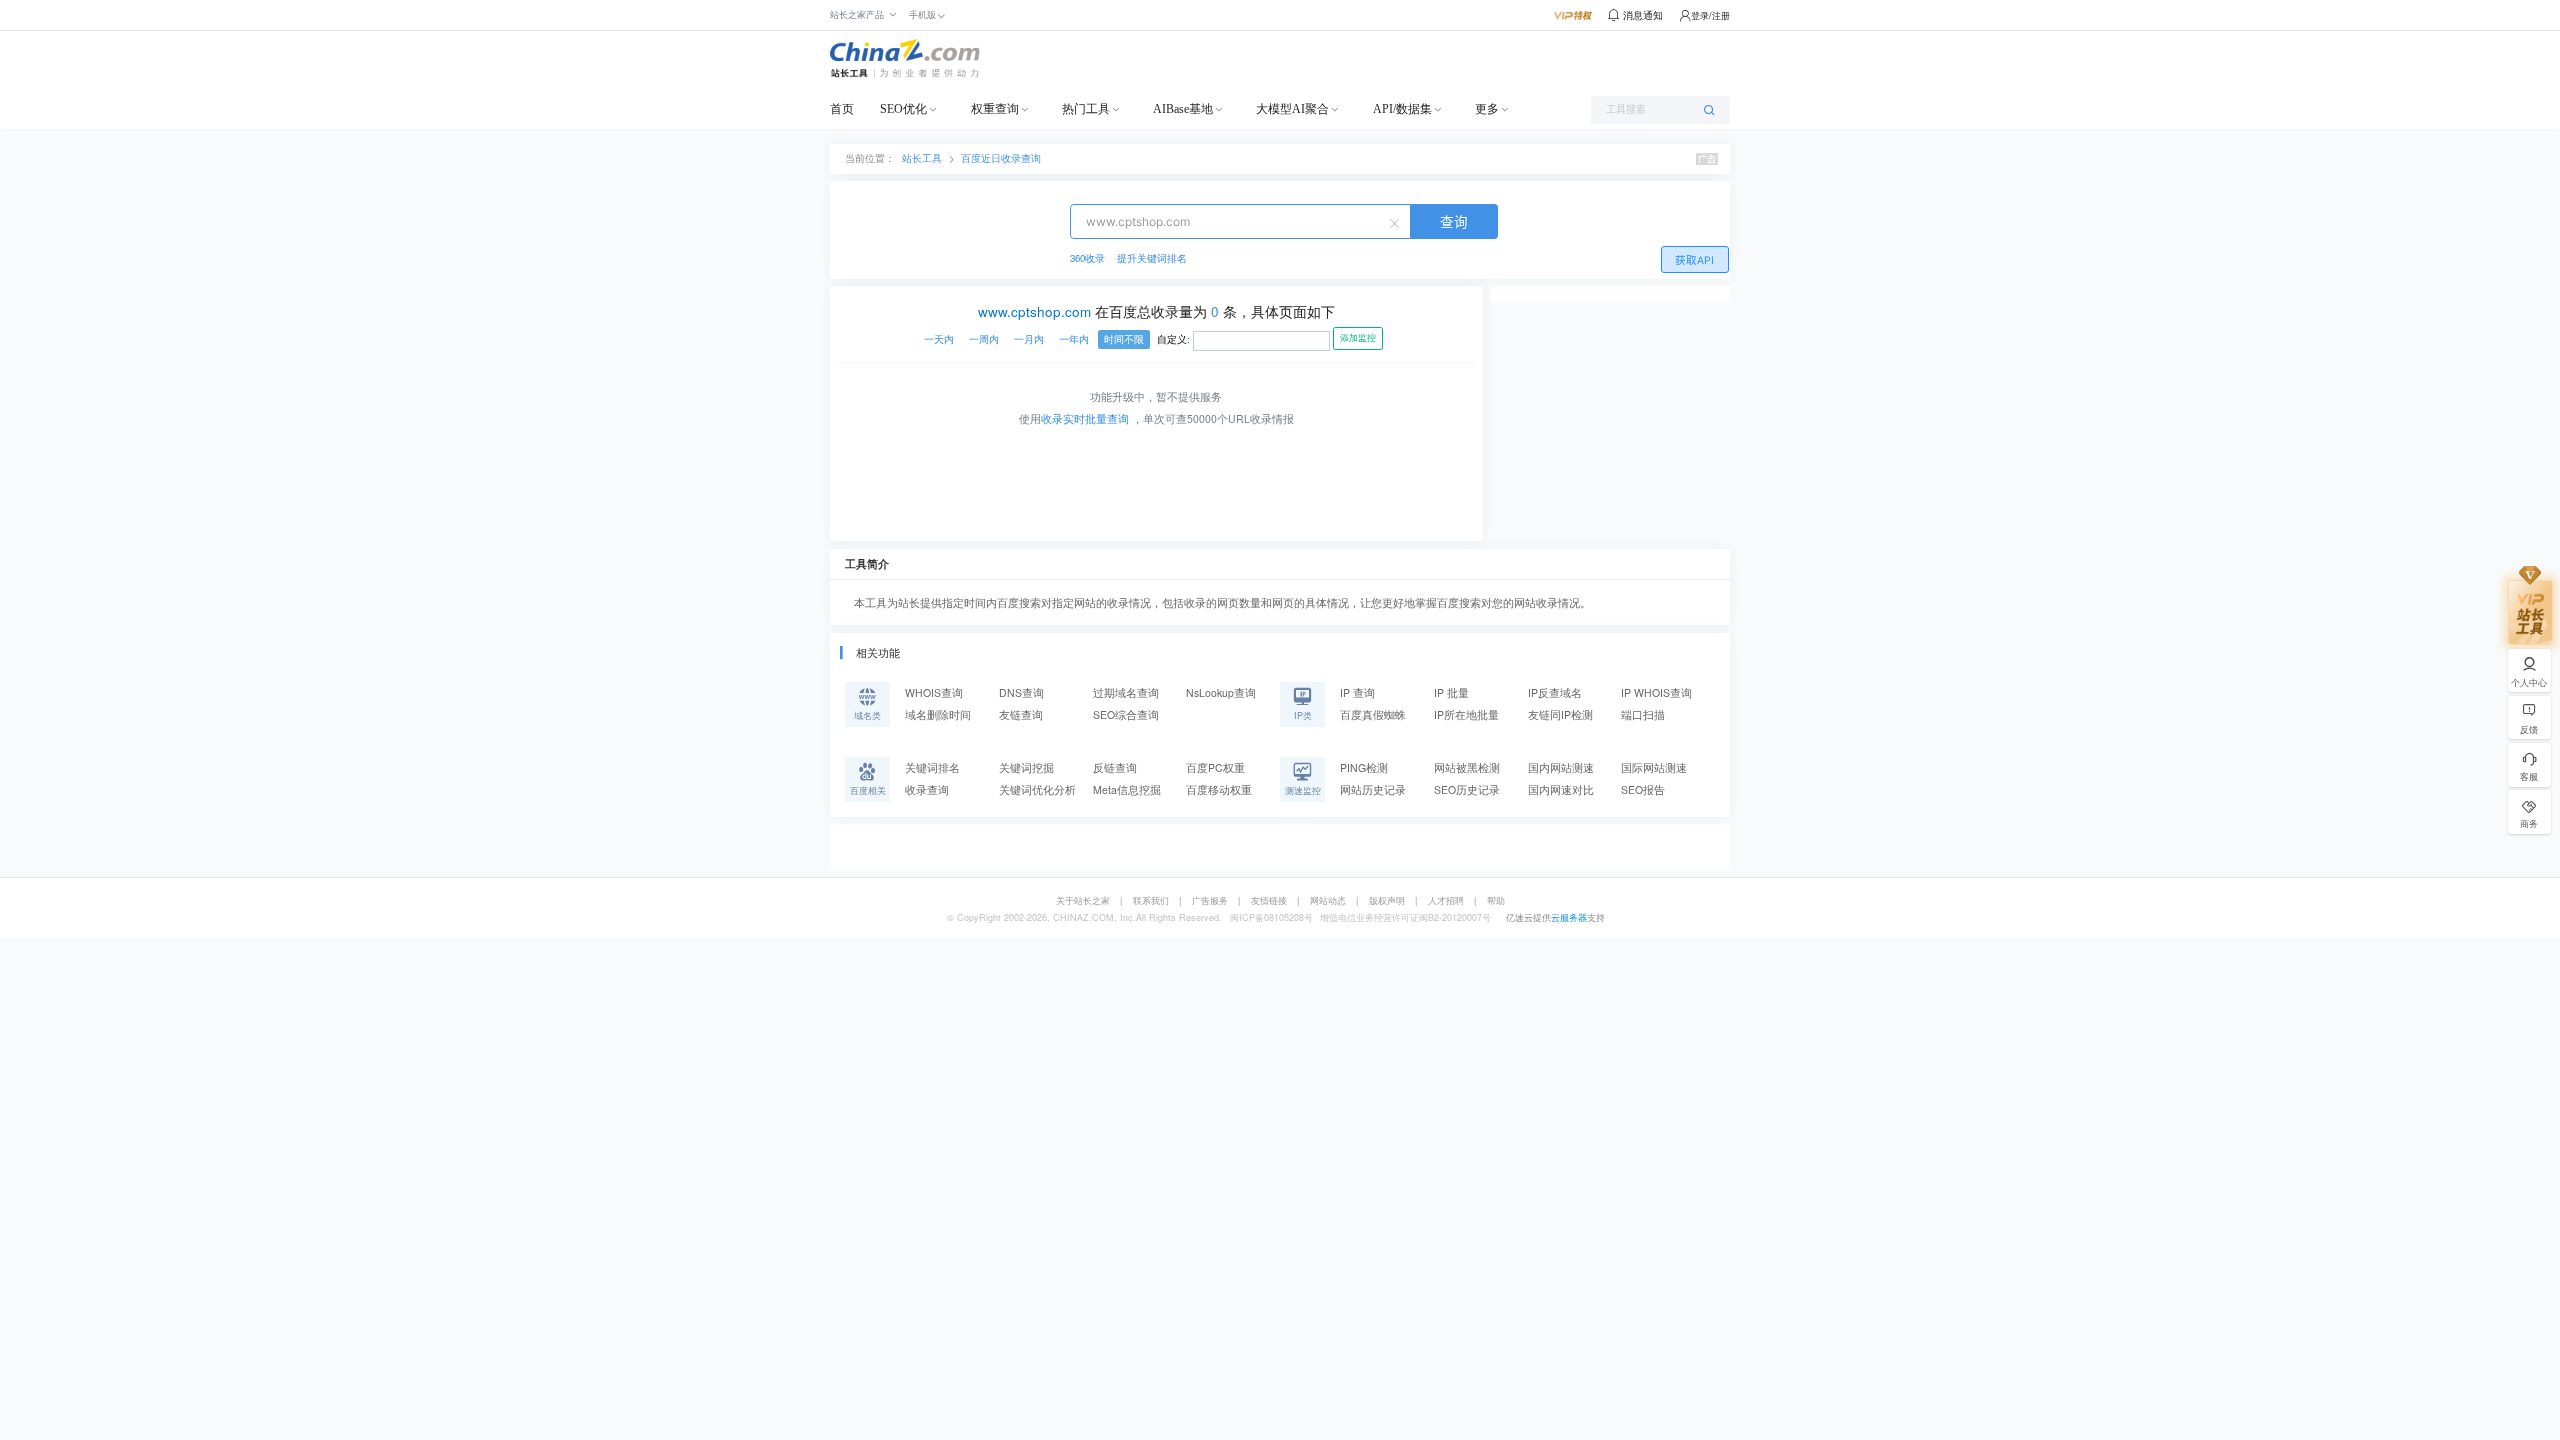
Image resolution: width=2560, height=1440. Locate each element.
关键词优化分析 (1037, 789)
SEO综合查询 (1126, 714)
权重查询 (995, 109)
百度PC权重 (1215, 767)
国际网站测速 (1654, 767)
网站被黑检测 (1467, 767)
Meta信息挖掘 (1127, 789)
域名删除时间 (938, 714)
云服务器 (1569, 917)
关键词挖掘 (1026, 767)
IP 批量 (1451, 692)
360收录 (1087, 258)
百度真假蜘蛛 (1373, 714)
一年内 (1074, 339)
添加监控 (1358, 338)
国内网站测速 (1561, 767)
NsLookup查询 (1221, 692)
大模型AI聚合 (1292, 109)
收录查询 (927, 789)
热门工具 (1086, 109)
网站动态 (1328, 900)
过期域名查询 (1126, 692)
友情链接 (1269, 900)
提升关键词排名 (1152, 258)
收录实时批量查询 (1085, 418)
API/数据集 (1402, 109)
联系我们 (1151, 900)
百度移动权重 (1219, 789)
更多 (1487, 109)
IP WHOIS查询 (1656, 692)
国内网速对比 (1561, 789)
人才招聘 (1446, 900)
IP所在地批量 (1466, 714)
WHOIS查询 (934, 692)
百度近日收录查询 (1001, 158)
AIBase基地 (1183, 109)
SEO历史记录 (1467, 789)
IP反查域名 (1555, 692)
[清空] (1397, 222)
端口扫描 (1643, 714)
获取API (1694, 260)
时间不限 (1124, 339)
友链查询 (1021, 714)
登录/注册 (1710, 15)
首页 (842, 109)
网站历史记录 (1373, 789)
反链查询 (1115, 767)
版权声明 (1387, 900)
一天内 (939, 339)
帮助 (1496, 900)
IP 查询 (1357, 692)
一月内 (1029, 339)
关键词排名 (932, 767)
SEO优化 (903, 109)
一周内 (984, 339)
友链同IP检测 (1560, 714)
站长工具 (922, 158)
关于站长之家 (1083, 900)
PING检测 (1364, 767)
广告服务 (1210, 900)
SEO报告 (1643, 789)
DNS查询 (1021, 692)
